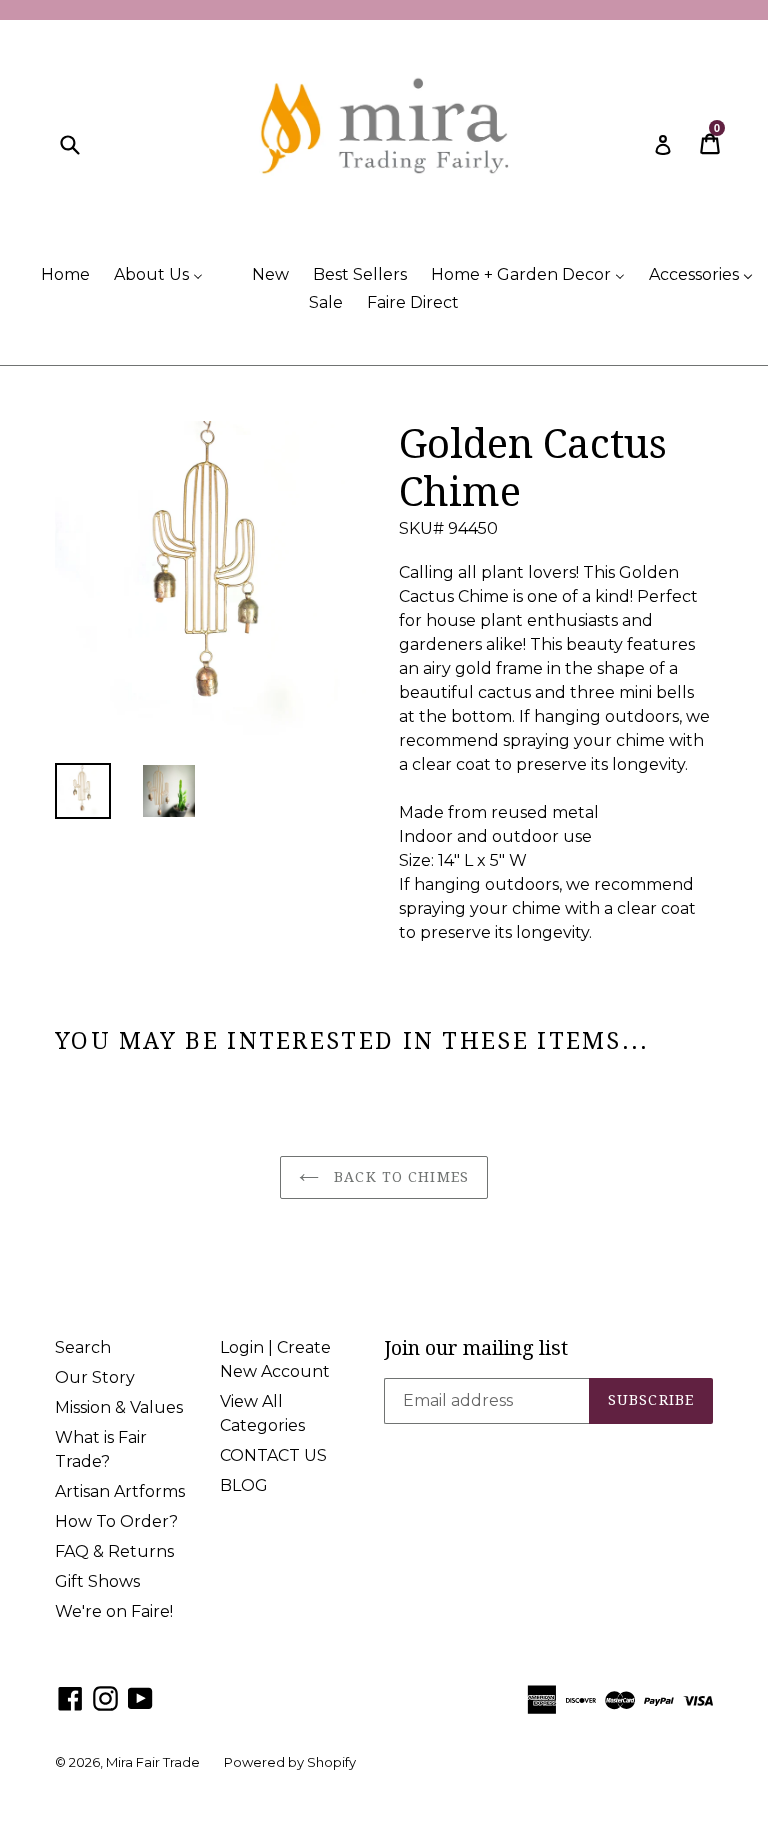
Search (83, 1347)
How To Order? (116, 1521)
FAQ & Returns (114, 1551)
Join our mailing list (476, 1348)
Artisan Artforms (120, 1491)
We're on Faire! (114, 1611)
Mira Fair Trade (153, 1762)
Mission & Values (119, 1407)
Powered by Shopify (290, 1762)
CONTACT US (273, 1455)
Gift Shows (97, 1581)
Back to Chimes (399, 1177)
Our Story (95, 1377)
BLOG (244, 1485)
